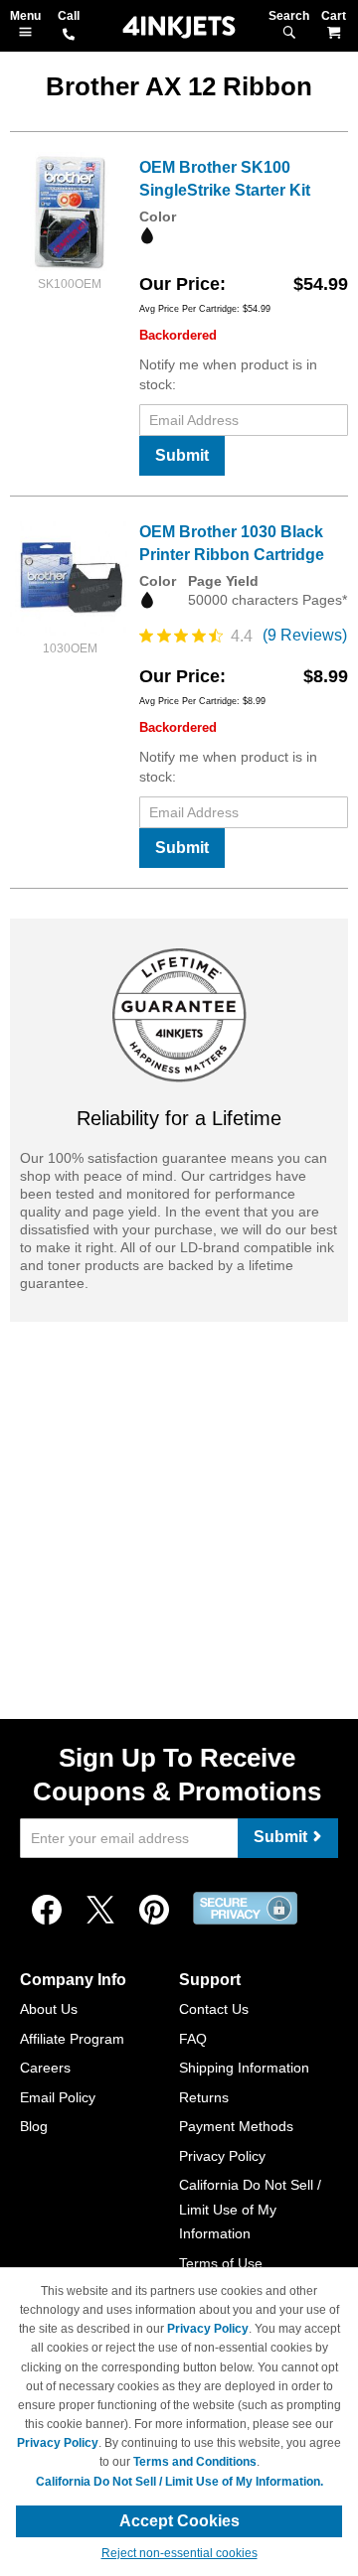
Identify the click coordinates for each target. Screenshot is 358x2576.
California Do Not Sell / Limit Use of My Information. (179, 2482)
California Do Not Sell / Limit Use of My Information (250, 2209)
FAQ (193, 2039)
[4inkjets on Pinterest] (154, 1911)
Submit (182, 455)
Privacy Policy (222, 2156)
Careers (45, 2068)
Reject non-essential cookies (179, 2553)
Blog (34, 2126)
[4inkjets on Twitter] (100, 1911)
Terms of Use (221, 2263)
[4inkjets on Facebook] (47, 1911)
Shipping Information (244, 2068)
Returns (204, 2097)
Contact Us (214, 2009)
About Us (49, 2009)
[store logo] (179, 27)
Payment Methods (236, 2126)
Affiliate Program (72, 2039)
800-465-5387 (69, 36)
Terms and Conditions (195, 2462)
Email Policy (58, 2097)
